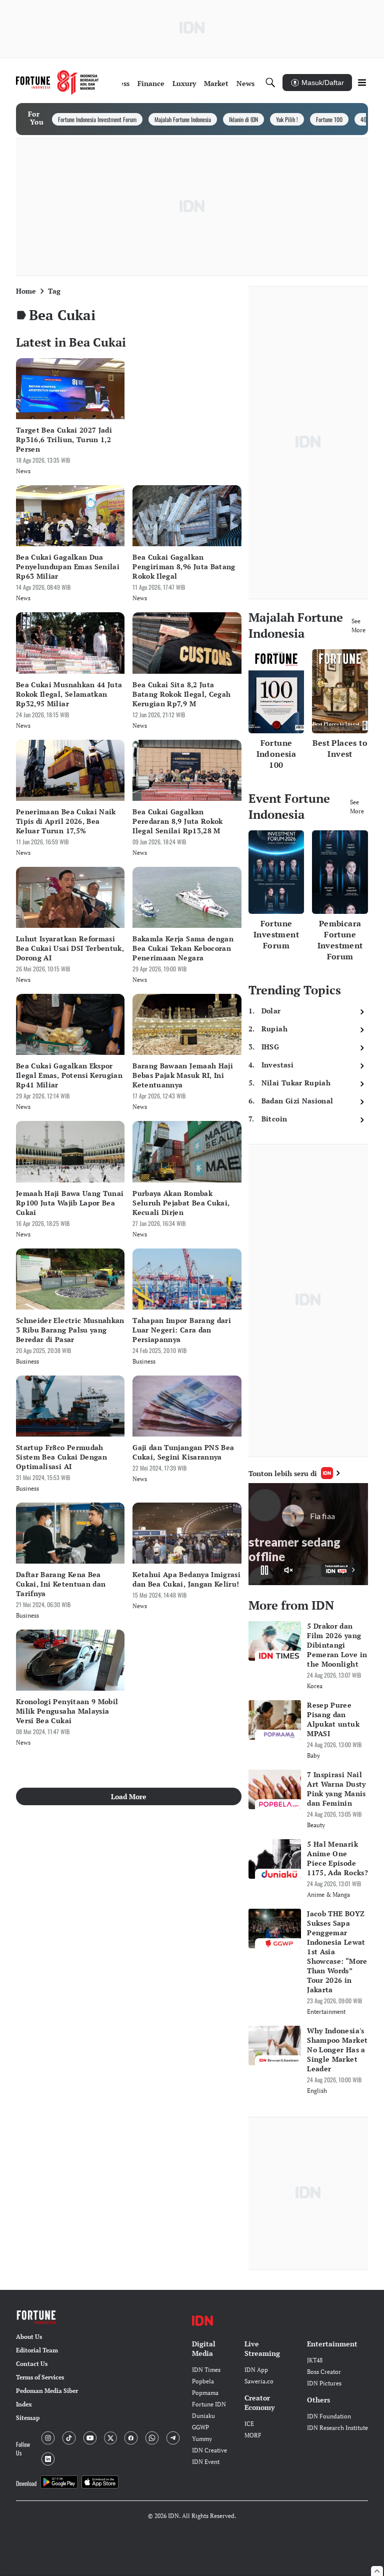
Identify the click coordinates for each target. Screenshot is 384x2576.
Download (26, 2483)
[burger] (362, 83)
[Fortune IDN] (57, 83)
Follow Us (23, 2448)
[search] (270, 83)
